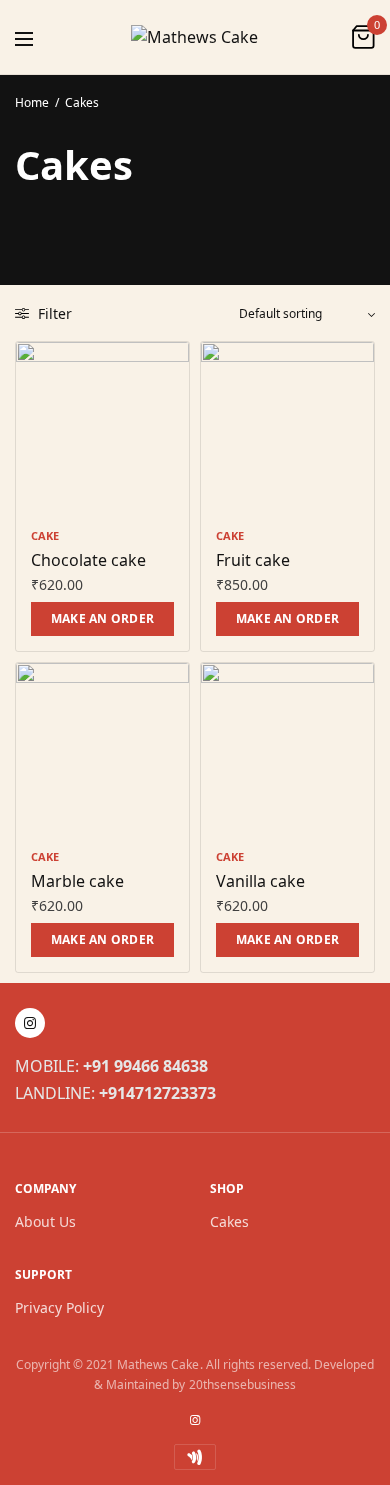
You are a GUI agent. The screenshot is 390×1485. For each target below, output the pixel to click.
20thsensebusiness (242, 1385)
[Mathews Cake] (194, 37)
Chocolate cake (88, 560)
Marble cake (77, 881)
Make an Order (102, 618)
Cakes (229, 1222)
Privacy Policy (59, 1307)
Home (32, 102)
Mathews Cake (158, 1364)
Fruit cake (253, 560)
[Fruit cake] (287, 428)
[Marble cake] (102, 749)
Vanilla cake (260, 881)
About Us (45, 1222)
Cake (45, 535)
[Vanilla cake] (287, 749)
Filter (53, 313)
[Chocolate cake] (102, 428)
